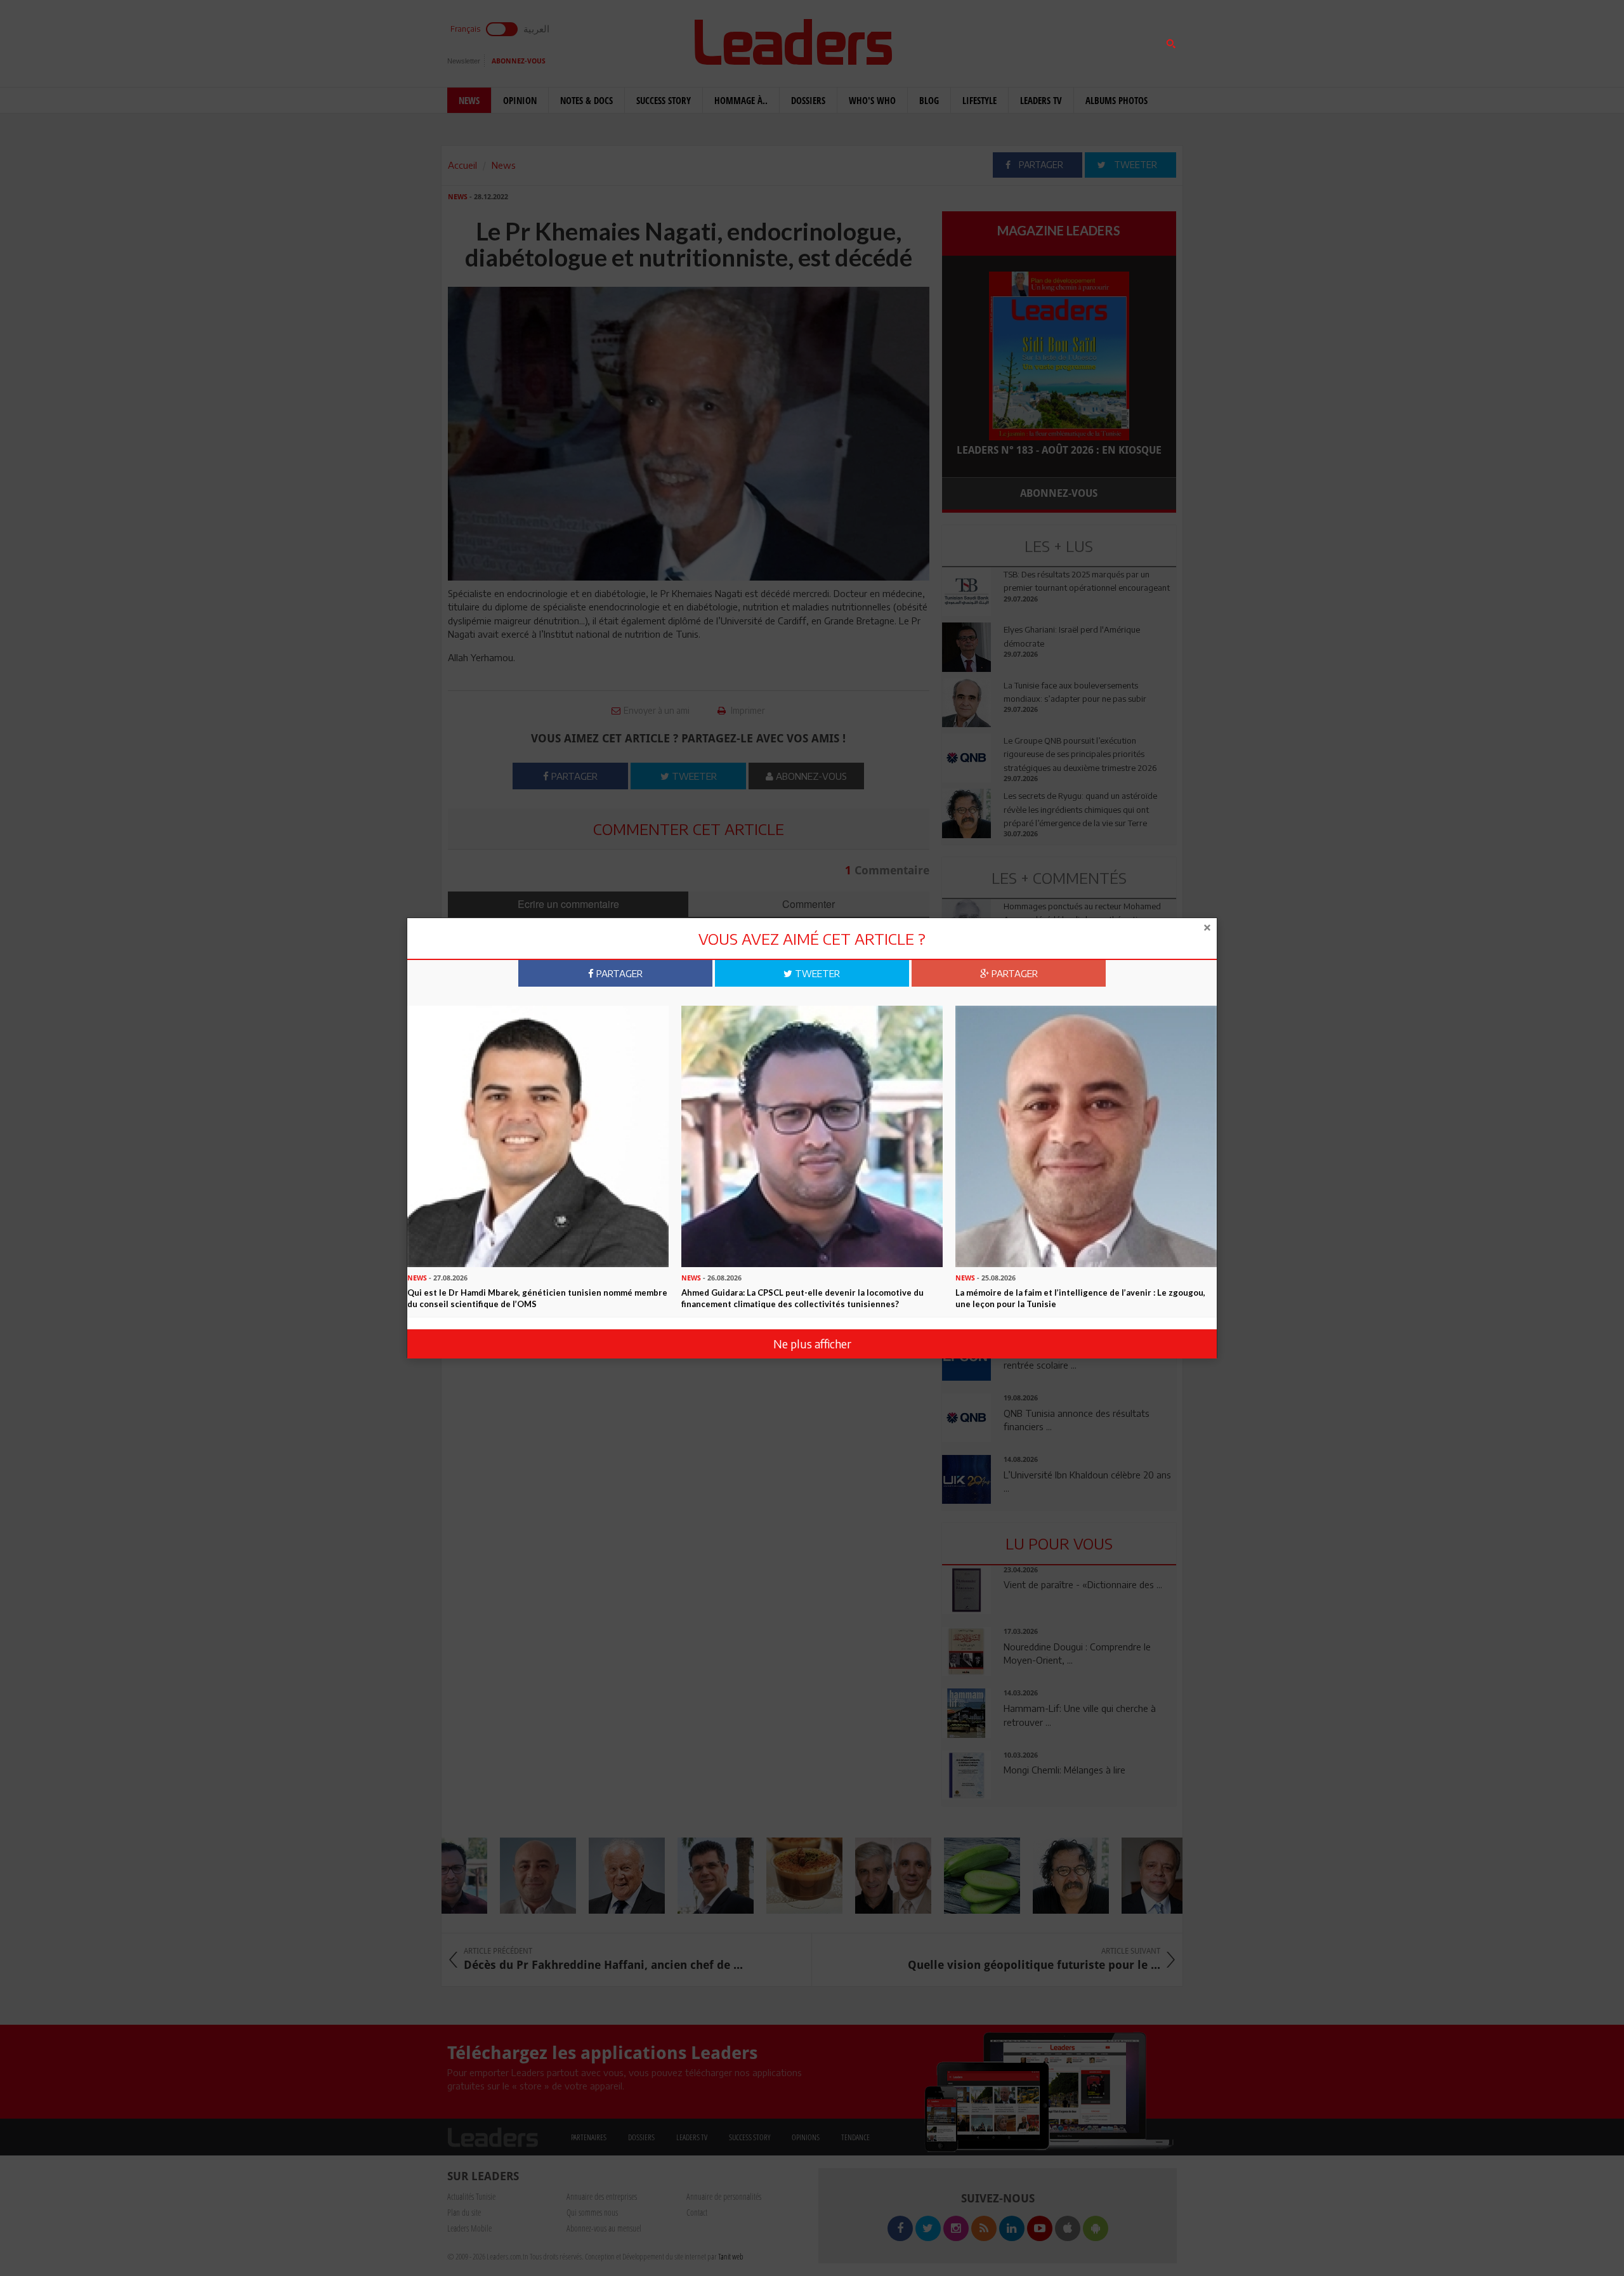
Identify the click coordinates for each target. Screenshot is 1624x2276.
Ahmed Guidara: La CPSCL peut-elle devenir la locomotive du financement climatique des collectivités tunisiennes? (802, 1299)
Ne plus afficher (812, 1344)
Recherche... (972, 40)
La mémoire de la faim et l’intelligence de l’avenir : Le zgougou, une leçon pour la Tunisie (1080, 1299)
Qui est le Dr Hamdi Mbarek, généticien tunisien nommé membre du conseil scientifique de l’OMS (537, 1299)
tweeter (816, 973)
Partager (618, 973)
